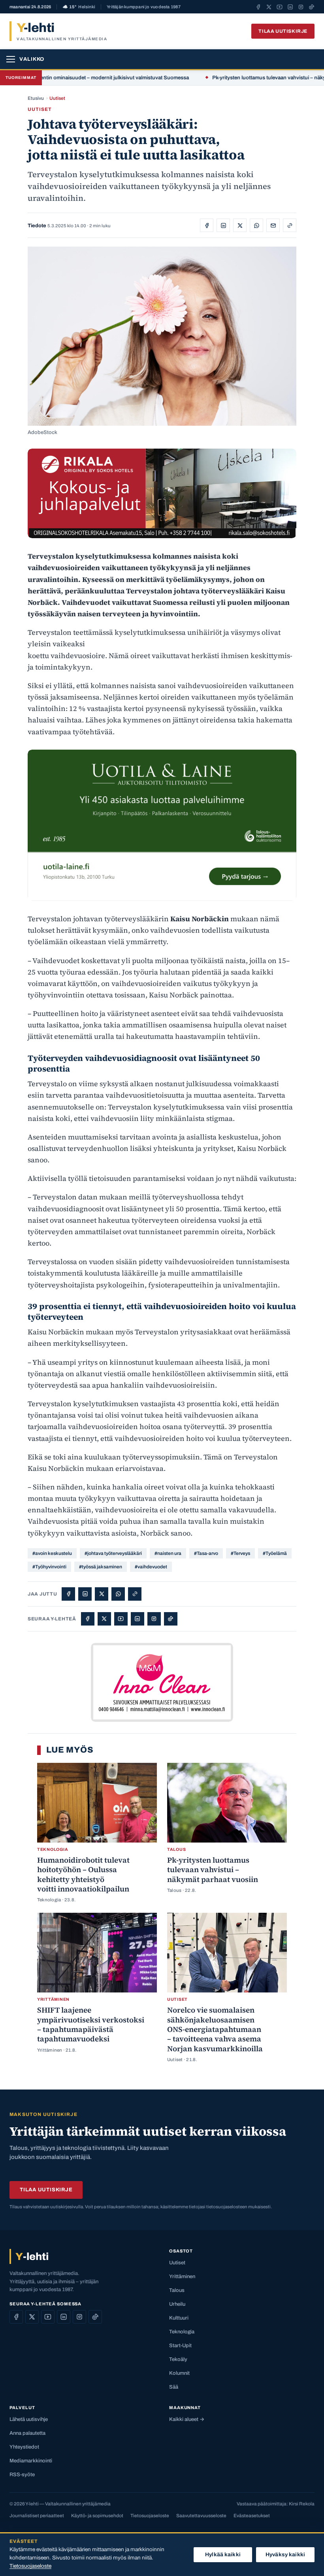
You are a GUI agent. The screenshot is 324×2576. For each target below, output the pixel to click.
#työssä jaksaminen (101, 1567)
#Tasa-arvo (206, 1553)
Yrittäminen (182, 2277)
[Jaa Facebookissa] (207, 225)
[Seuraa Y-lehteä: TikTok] (312, 7)
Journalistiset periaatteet (37, 2516)
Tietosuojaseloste (150, 2516)
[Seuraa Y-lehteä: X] (269, 7)
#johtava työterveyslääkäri (113, 1553)
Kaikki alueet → (187, 2419)
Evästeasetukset (252, 2516)
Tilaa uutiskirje (283, 31)
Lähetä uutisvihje (29, 2419)
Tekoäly (178, 2359)
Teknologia (182, 2332)
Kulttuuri (179, 2318)
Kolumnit (179, 2373)
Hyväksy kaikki (285, 2554)
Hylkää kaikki (223, 2554)
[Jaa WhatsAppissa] (256, 225)
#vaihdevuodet (151, 1567)
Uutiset (57, 98)
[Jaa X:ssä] (240, 225)
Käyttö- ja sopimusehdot (97, 2516)
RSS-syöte (22, 2475)
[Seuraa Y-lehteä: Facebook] (258, 7)
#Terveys (240, 1553)
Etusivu (36, 98)
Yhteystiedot (24, 2447)
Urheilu (177, 2304)
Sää (174, 2387)
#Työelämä (275, 1553)
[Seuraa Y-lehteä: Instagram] (301, 7)
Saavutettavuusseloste (201, 2516)
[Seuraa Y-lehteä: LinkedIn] (290, 7)
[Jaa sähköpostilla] (273, 225)
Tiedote (37, 226)
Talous (177, 2290)
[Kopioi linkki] (290, 225)
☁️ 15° (79, 7)
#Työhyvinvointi (49, 1567)
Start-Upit (180, 2346)
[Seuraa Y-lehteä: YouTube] (280, 7)
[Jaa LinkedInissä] (223, 225)
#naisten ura (168, 1553)
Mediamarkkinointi (31, 2461)
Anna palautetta (27, 2433)
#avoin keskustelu (52, 1553)
